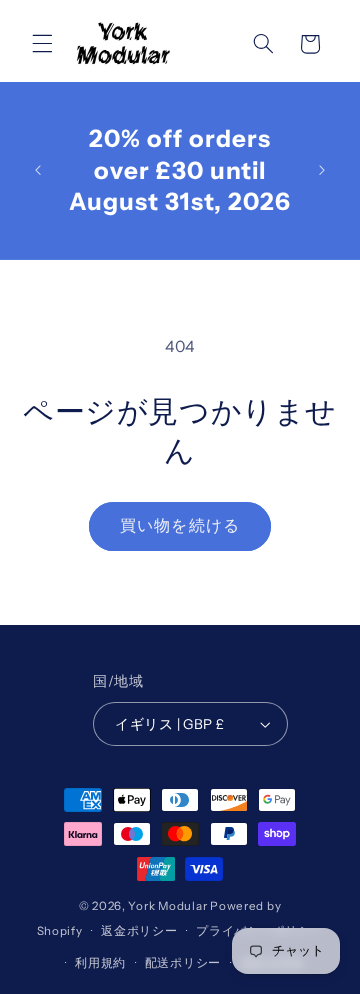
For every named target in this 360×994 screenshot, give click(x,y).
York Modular (167, 906)
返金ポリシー (139, 931)
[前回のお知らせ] (38, 170)
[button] (42, 44)
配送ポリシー (183, 963)
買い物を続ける (179, 525)
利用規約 (100, 963)
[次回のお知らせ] (322, 170)
